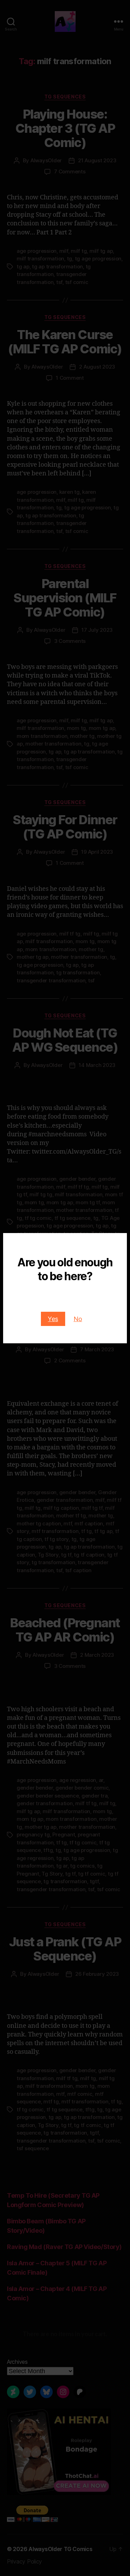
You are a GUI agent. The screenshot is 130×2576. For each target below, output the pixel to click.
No (78, 1319)
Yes (53, 1319)
